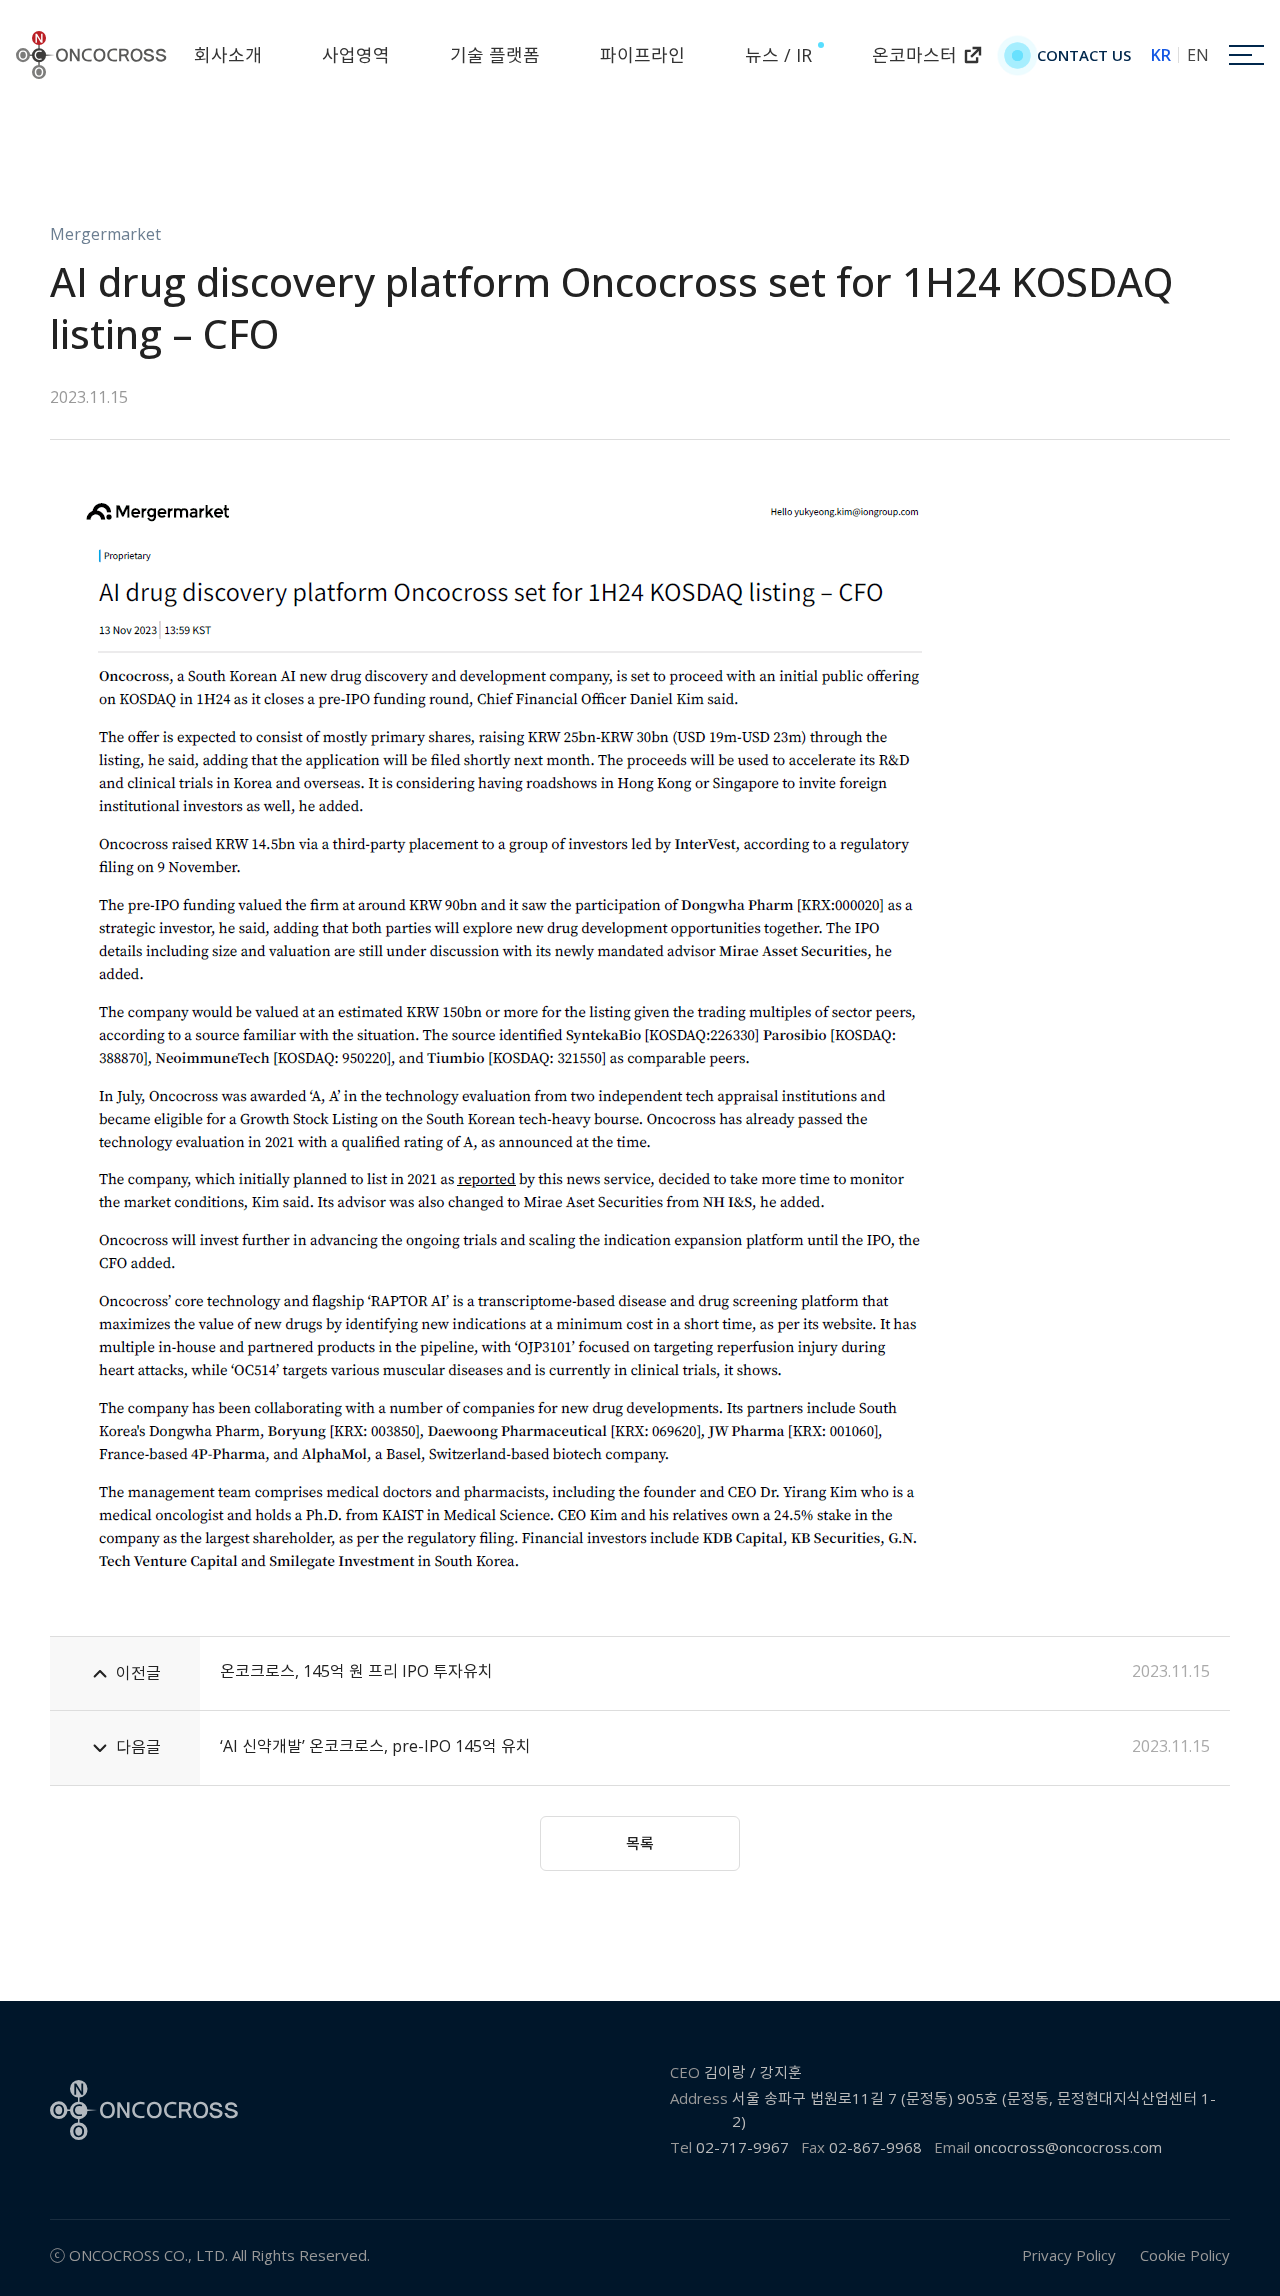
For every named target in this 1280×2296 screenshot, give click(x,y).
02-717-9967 (742, 2147)
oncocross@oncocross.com (1068, 2147)
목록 (640, 1843)
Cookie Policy (1185, 2255)
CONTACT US (1084, 55)
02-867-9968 (875, 2147)
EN (1198, 55)
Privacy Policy (1069, 2255)
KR (1161, 55)
